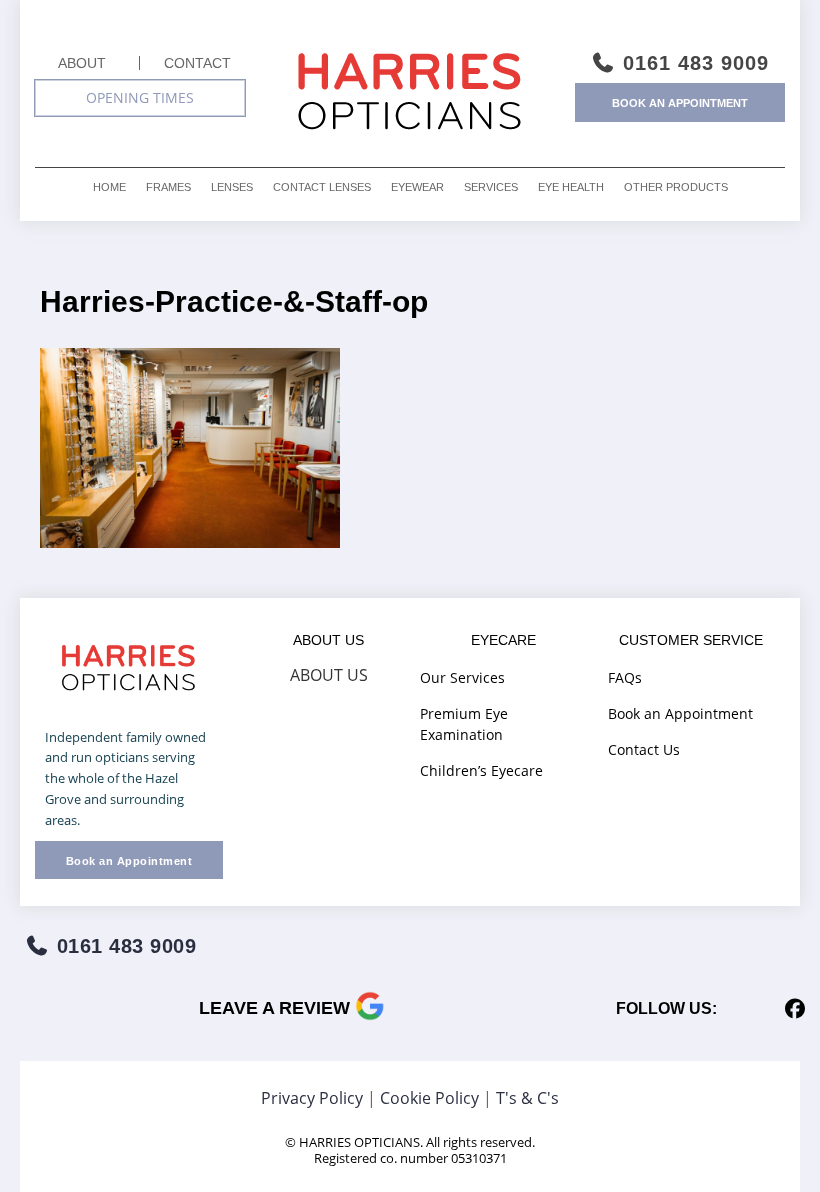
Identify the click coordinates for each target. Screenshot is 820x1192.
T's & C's (527, 1098)
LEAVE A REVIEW (277, 1008)
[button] (140, 98)
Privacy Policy (312, 1098)
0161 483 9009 (692, 63)
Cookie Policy (429, 1098)
